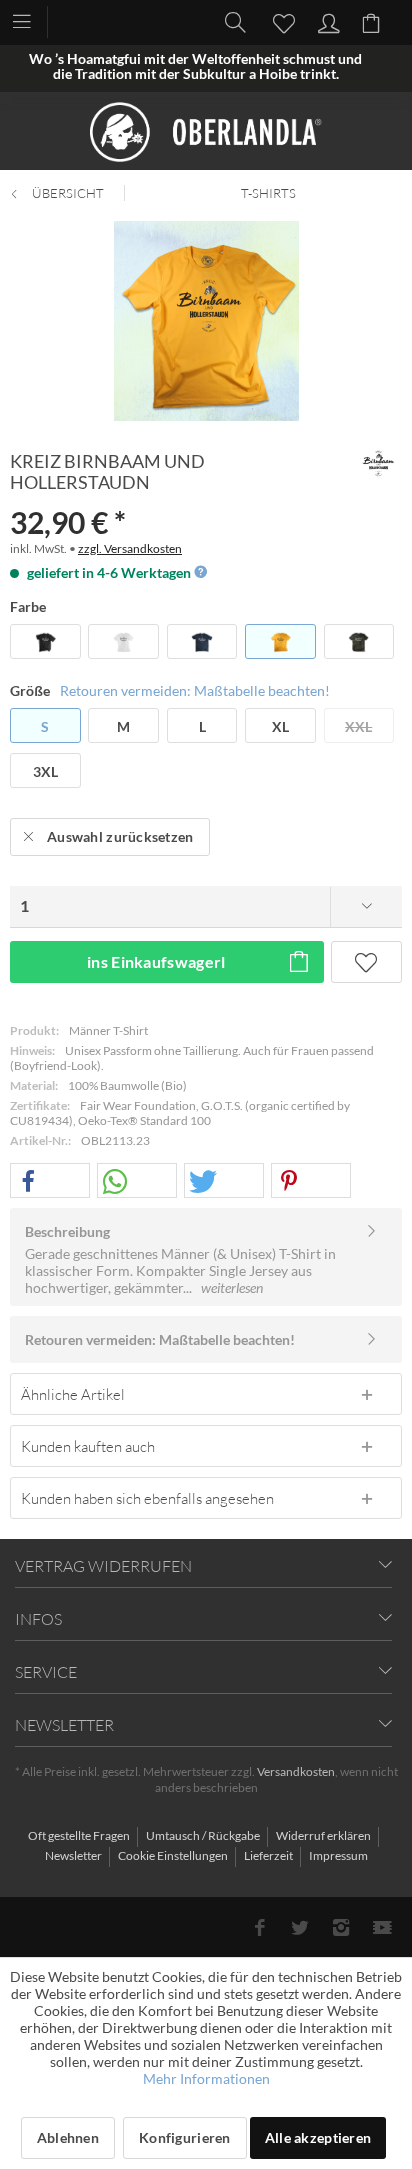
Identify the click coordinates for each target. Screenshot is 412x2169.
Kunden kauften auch (88, 1446)
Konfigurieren (185, 2137)
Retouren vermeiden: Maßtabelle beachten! (195, 690)
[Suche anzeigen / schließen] (230, 21)
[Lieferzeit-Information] (199, 572)
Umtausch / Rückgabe (204, 1835)
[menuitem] (31, 20)
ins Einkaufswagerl (156, 961)
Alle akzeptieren (318, 2137)
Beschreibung (67, 1231)
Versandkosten (296, 1771)
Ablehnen (68, 2137)
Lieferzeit (269, 1855)
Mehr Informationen (206, 2078)
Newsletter (74, 1855)
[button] (50, 1181)
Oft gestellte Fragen (80, 1835)
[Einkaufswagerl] (374, 21)
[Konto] (326, 21)
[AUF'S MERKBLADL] (366, 962)
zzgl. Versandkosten (130, 548)
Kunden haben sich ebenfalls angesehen (147, 1498)
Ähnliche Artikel (73, 1394)
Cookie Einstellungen (174, 1855)
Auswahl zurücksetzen (120, 836)
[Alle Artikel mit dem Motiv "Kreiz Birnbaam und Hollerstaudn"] (378, 463)
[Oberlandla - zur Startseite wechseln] (206, 132)
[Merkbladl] (278, 21)
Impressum (338, 1855)
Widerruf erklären (324, 1835)
